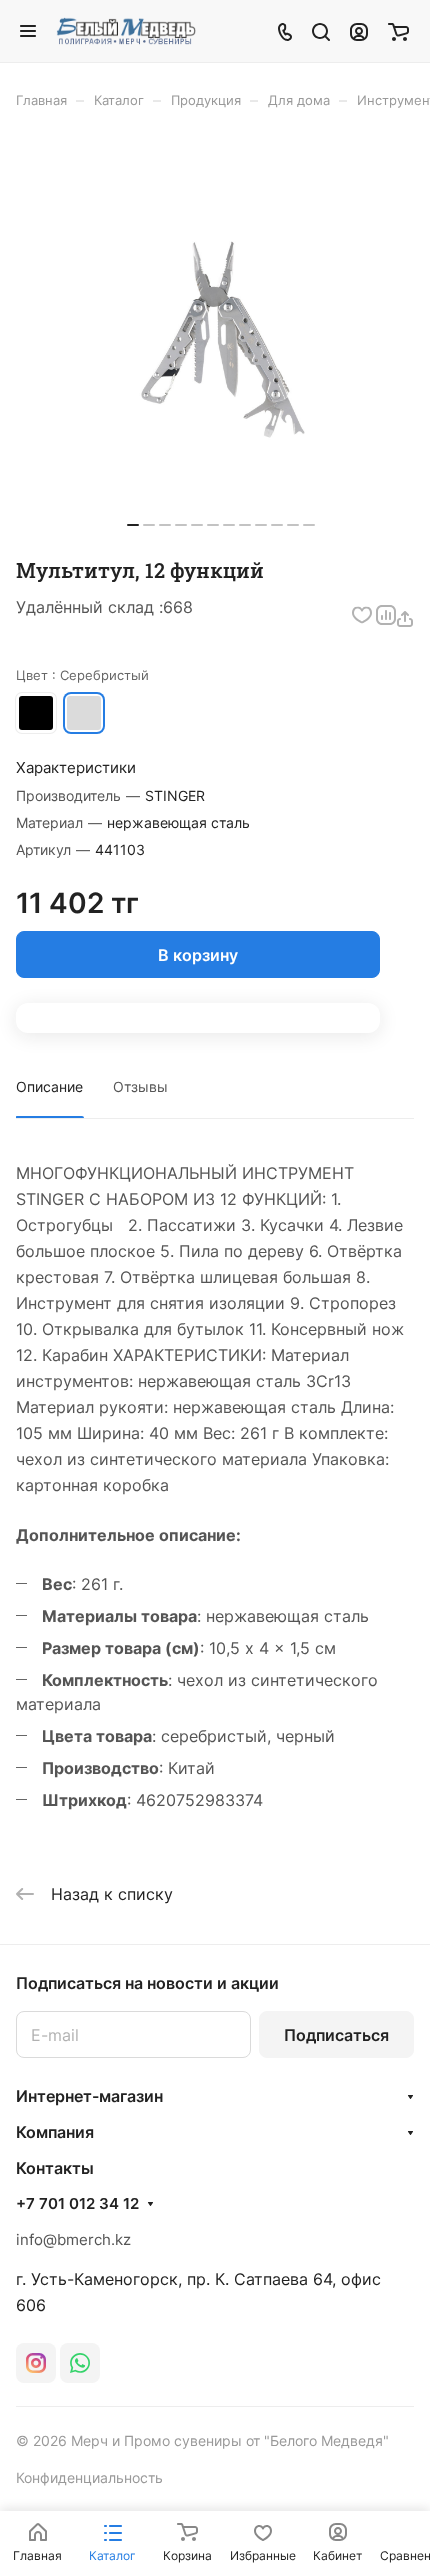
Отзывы (140, 1086)
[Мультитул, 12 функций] (221, 340)
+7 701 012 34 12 (77, 2204)
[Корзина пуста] (398, 31)
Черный (36, 713)
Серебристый (84, 713)
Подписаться (336, 2035)
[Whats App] (80, 2363)
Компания (55, 2132)
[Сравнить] (385, 615)
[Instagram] (36, 2363)
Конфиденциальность (89, 2477)
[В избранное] (361, 615)
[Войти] (359, 31)
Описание (49, 1086)
